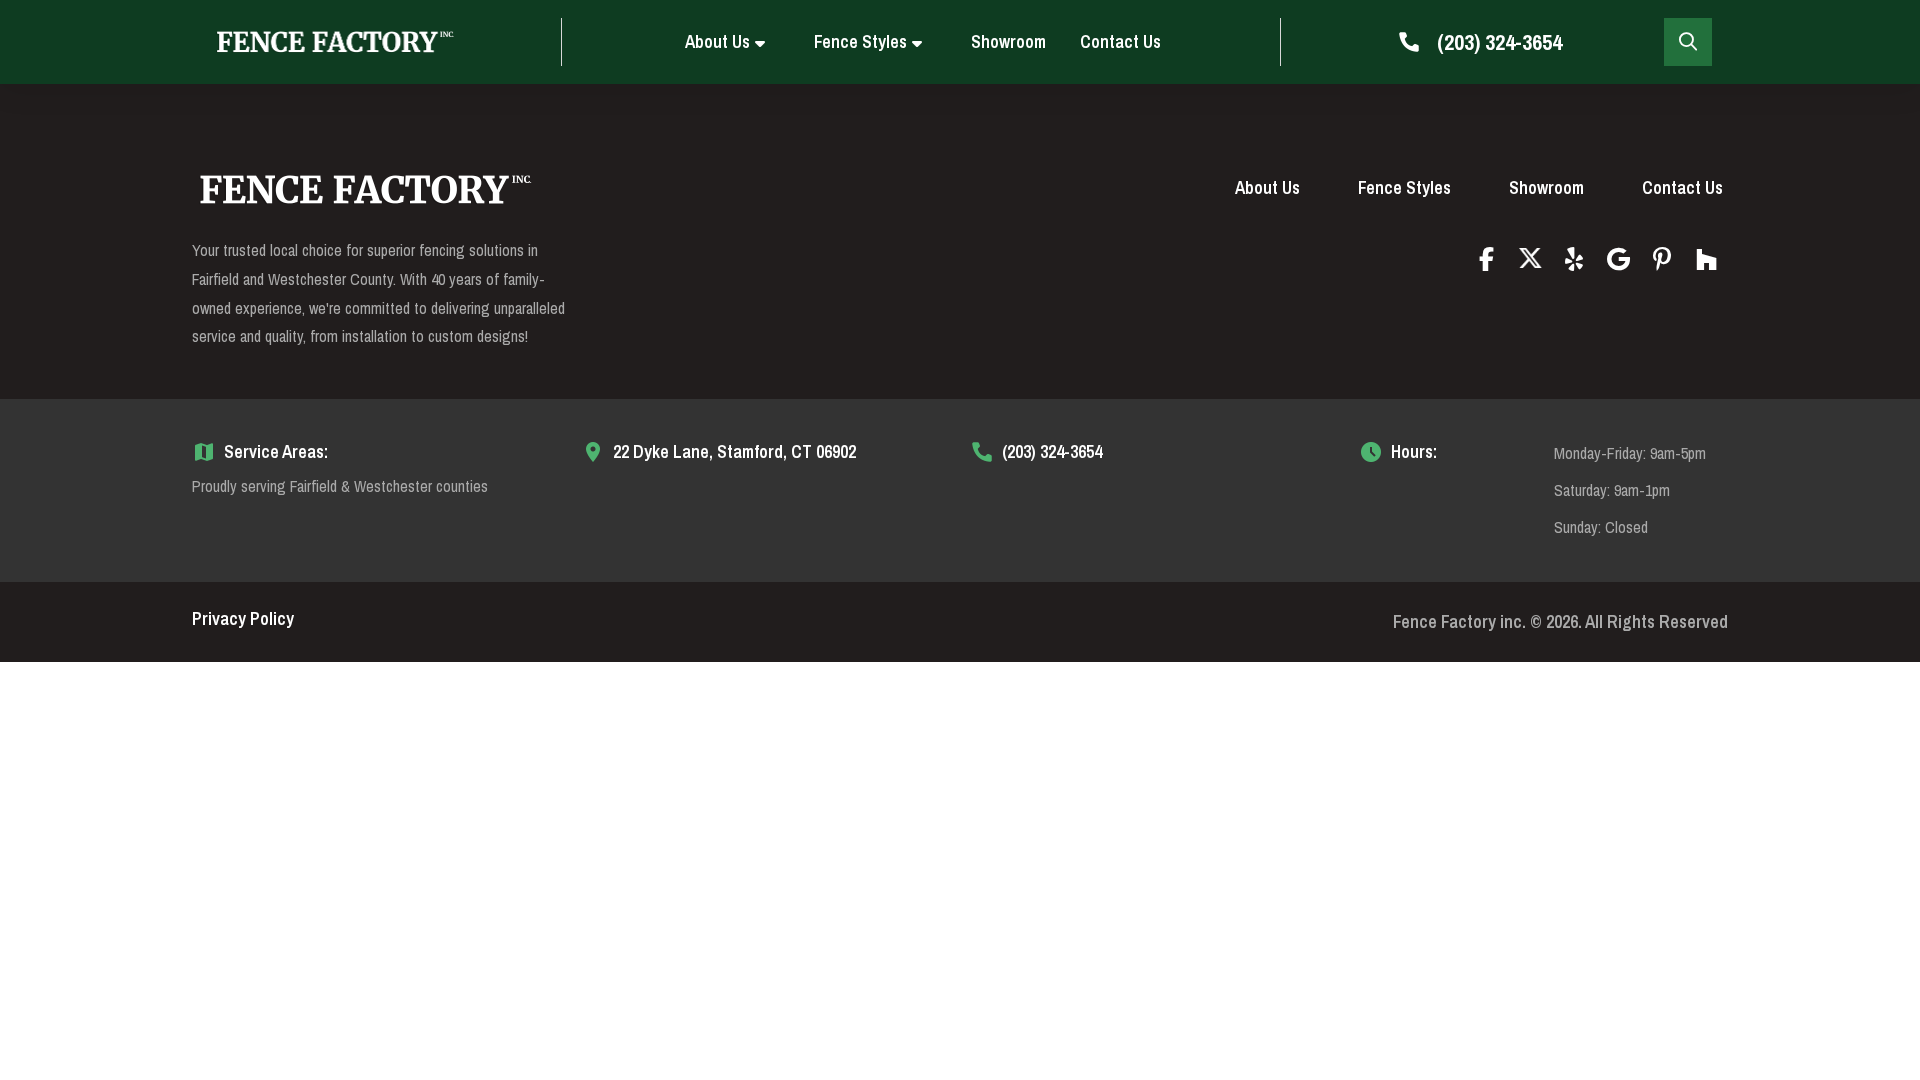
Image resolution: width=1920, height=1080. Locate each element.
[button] (1688, 42)
